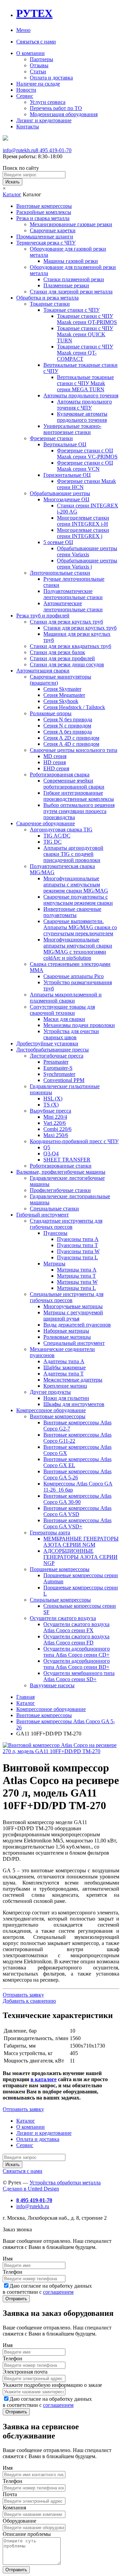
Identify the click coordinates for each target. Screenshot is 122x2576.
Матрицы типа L (76, 1288)
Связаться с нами (36, 42)
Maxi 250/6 (56, 1135)
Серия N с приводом (67, 726)
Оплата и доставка (51, 78)
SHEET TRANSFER (67, 1160)
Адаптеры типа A (64, 1361)
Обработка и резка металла (47, 298)
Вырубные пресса (50, 1111)
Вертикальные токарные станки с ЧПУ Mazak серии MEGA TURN (85, 383)
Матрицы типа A (77, 1270)
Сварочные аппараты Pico (74, 976)
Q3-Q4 (51, 1154)
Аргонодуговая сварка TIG (61, 830)
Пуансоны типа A (78, 1239)
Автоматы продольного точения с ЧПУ (84, 405)
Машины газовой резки (71, 261)
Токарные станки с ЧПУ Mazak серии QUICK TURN (85, 334)
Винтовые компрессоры (44, 206)
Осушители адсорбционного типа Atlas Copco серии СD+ (77, 1652)
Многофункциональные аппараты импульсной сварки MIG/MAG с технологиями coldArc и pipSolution (78, 949)
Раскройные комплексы (44, 212)
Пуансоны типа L (77, 1257)
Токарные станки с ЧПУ (72, 310)
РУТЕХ (34, 13)
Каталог (12, 194)
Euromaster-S (58, 1068)
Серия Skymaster (62, 689)
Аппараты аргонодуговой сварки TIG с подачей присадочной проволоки (73, 854)
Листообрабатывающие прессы (53, 1050)
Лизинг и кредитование (44, 120)
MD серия (55, 756)
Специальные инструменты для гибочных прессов (67, 1297)
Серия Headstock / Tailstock (74, 707)
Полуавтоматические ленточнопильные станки (73, 594)
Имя (8, 2259)
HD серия (55, 762)
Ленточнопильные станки (60, 573)
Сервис (25, 96)
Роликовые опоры (51, 713)
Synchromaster (59, 1074)
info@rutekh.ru (19, 150)
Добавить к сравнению (29, 2001)
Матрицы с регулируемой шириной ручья (73, 1316)
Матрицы (54, 1264)
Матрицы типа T (76, 1276)
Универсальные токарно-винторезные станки (72, 429)
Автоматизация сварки (43, 671)
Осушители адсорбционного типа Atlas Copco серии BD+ (77, 1664)
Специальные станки (54, 1209)
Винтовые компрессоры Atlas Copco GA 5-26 (77, 1474)
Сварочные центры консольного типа (74, 750)
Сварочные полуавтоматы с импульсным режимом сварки (78, 900)
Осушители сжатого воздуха (63, 1618)
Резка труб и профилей (43, 616)
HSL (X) (53, 1098)
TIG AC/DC (57, 836)
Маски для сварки (64, 1019)
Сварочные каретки (53, 230)
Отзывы (39, 65)
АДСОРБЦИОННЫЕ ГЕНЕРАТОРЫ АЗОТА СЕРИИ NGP (80, 1557)
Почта (10, 2494)
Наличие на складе (38, 84)
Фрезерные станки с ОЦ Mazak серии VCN (85, 466)
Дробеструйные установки (47, 1043)
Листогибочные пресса (57, 1056)
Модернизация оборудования (64, 114)
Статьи (38, 71)
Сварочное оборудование (46, 823)
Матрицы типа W (77, 1282)
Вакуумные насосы (52, 1685)
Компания (14, 2508)
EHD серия (56, 768)
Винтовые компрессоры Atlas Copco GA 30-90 (77, 1499)
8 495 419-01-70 (54, 150)
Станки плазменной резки (74, 279)
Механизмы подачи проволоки (79, 1025)
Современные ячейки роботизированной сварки (74, 784)
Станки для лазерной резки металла (71, 292)
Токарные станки (50, 304)
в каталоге (44, 2079)
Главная (25, 1697)
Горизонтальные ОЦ (67, 475)
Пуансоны (55, 1233)
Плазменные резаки (66, 285)
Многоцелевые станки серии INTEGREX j (83, 533)
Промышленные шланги (45, 237)
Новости (26, 90)
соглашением (58, 2292)
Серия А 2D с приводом (71, 738)
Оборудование (19, 2521)
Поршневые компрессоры (60, 1569)
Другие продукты (50, 1392)
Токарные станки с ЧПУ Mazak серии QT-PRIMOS (87, 319)
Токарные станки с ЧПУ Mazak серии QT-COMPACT (85, 353)
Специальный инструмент (74, 1343)
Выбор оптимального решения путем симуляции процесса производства (79, 811)
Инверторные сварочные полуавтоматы (72, 912)
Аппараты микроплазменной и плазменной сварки (66, 998)
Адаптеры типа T (64, 1374)
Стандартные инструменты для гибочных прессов (66, 1224)
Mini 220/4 (55, 1117)
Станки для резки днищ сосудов (67, 664)
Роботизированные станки (61, 1166)
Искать (13, 182)
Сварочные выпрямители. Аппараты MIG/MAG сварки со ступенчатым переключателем (80, 927)
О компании (30, 53)
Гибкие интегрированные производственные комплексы (79, 796)
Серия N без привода (68, 719)
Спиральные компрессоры (60, 1600)
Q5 (47, 1147)
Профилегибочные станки (60, 1190)
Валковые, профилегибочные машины (61, 1172)
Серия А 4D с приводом (71, 744)
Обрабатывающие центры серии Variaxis (87, 551)
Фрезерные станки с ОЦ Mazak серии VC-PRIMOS (87, 454)
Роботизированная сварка (60, 774)
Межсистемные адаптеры (73, 1380)
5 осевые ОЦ (58, 542)
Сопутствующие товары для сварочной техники (62, 1010)
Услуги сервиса (48, 102)
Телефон (13, 2272)
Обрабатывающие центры (60, 493)
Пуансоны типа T (77, 1245)
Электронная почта (25, 2372)
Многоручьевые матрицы (73, 1306)
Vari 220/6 (55, 1123)
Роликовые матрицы (67, 1337)
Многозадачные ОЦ (66, 499)
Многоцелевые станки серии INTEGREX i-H (83, 521)
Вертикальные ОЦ (65, 444)
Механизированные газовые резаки (71, 224)
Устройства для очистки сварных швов (71, 1034)
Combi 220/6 (57, 1129)
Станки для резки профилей (62, 658)
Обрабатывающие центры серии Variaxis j (87, 564)
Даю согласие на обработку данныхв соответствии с (47, 2289)
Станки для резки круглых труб (66, 622)
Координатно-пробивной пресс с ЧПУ (74, 1141)
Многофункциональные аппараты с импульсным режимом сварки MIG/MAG (76, 885)
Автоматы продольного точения (81, 395)
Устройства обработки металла (65, 2183)
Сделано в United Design (31, 2189)
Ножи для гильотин (66, 1398)
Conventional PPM (64, 1080)
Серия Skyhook (61, 701)
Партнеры (42, 59)
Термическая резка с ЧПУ (46, 243)
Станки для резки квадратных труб (70, 646)
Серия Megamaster (64, 695)
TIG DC (53, 842)
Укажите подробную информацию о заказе (52, 2385)
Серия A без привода (68, 732)
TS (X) (51, 1105)
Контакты (28, 127)
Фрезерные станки (51, 438)
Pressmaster (56, 1062)
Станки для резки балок (57, 652)
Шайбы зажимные (65, 1367)
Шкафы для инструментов (74, 1404)
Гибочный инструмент (43, 1215)
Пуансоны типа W (78, 1251)
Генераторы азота (50, 1533)
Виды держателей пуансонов (77, 1325)
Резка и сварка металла (43, 218)
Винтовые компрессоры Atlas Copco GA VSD (77, 1511)
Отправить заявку (23, 1995)
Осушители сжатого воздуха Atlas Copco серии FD (76, 1640)
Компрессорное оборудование (51, 1410)
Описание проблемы (27, 2534)
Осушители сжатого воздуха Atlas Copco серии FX (76, 1627)
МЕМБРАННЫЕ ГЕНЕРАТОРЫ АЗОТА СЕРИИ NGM (81, 1542)
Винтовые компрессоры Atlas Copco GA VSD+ (77, 1523)
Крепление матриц (65, 1386)
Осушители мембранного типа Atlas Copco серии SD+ (79, 1676)
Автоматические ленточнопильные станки (73, 606)
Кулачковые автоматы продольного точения (82, 417)
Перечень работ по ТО (56, 108)
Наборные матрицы (66, 1331)
